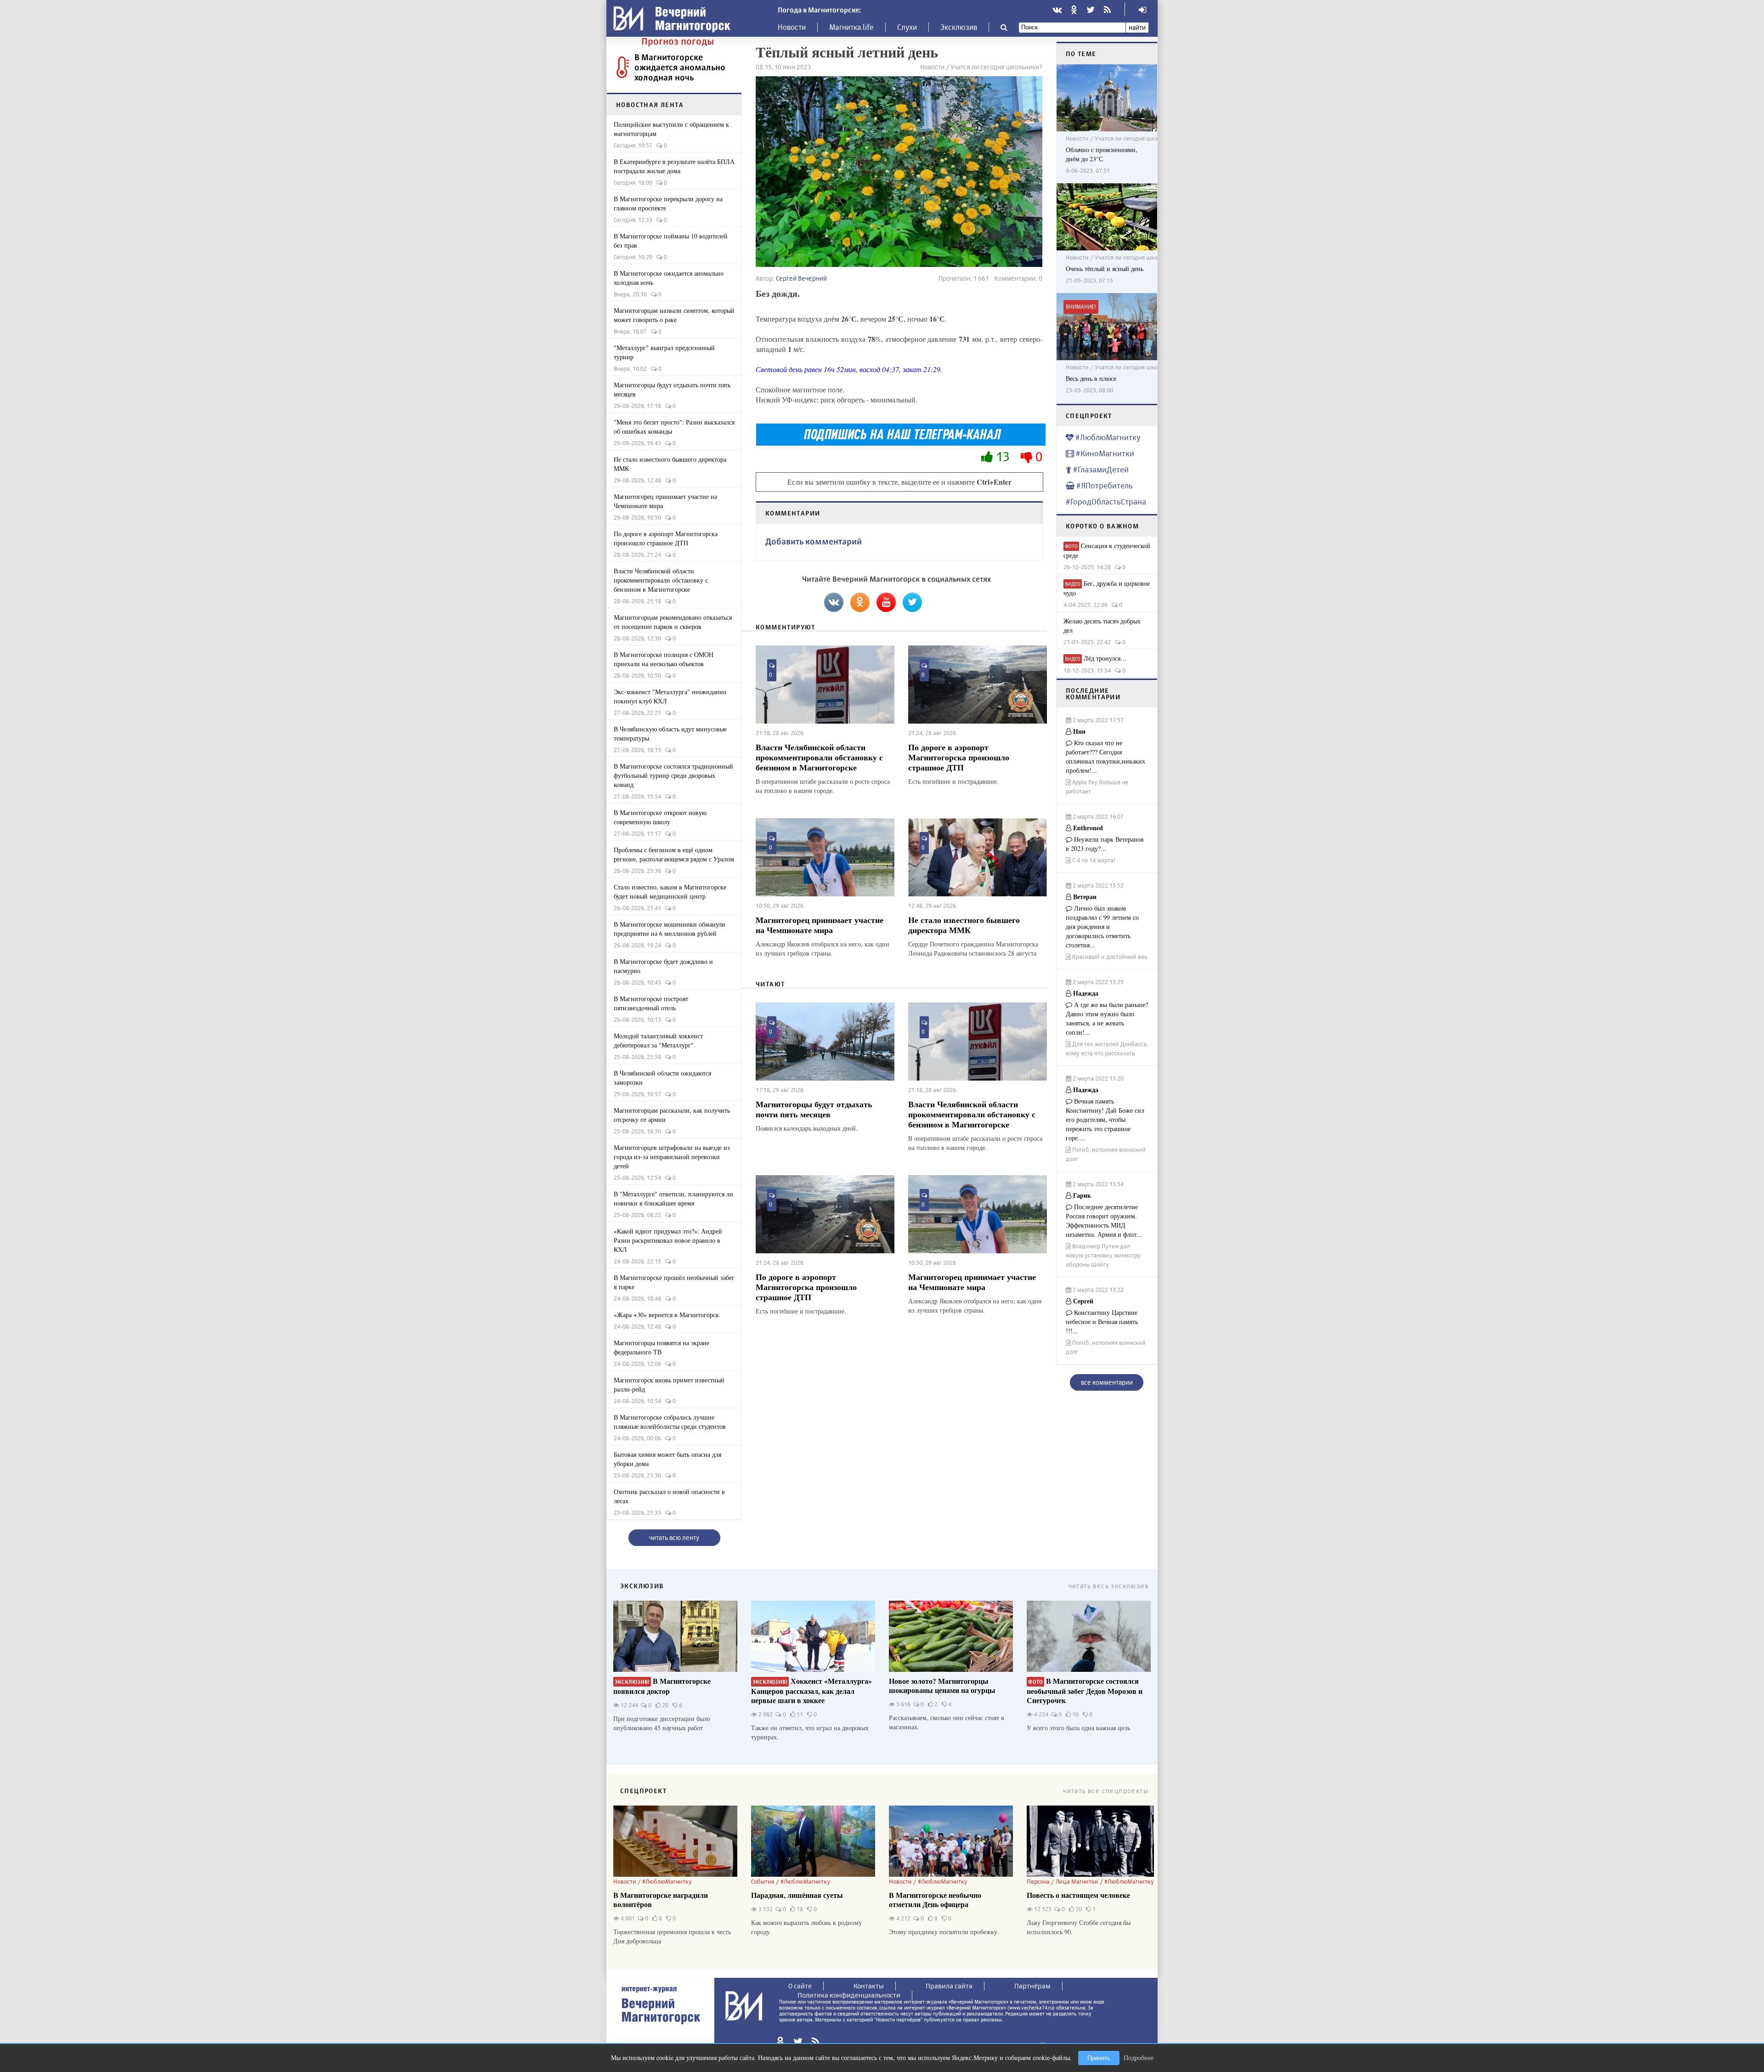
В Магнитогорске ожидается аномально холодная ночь (680, 67)
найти (1137, 27)
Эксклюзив (959, 27)
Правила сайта (949, 1986)
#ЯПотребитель (1104, 485)
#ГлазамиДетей (1100, 469)
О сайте (800, 1986)
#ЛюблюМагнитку (1107, 437)
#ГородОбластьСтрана (1106, 501)
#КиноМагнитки (1104, 453)
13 (1003, 456)
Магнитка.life (851, 27)
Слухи (907, 27)
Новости (792, 27)
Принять (1099, 2058)
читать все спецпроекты (1106, 1791)
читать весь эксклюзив (1108, 1586)
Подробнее (1139, 2058)
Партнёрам (1032, 1986)
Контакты (869, 1986)
